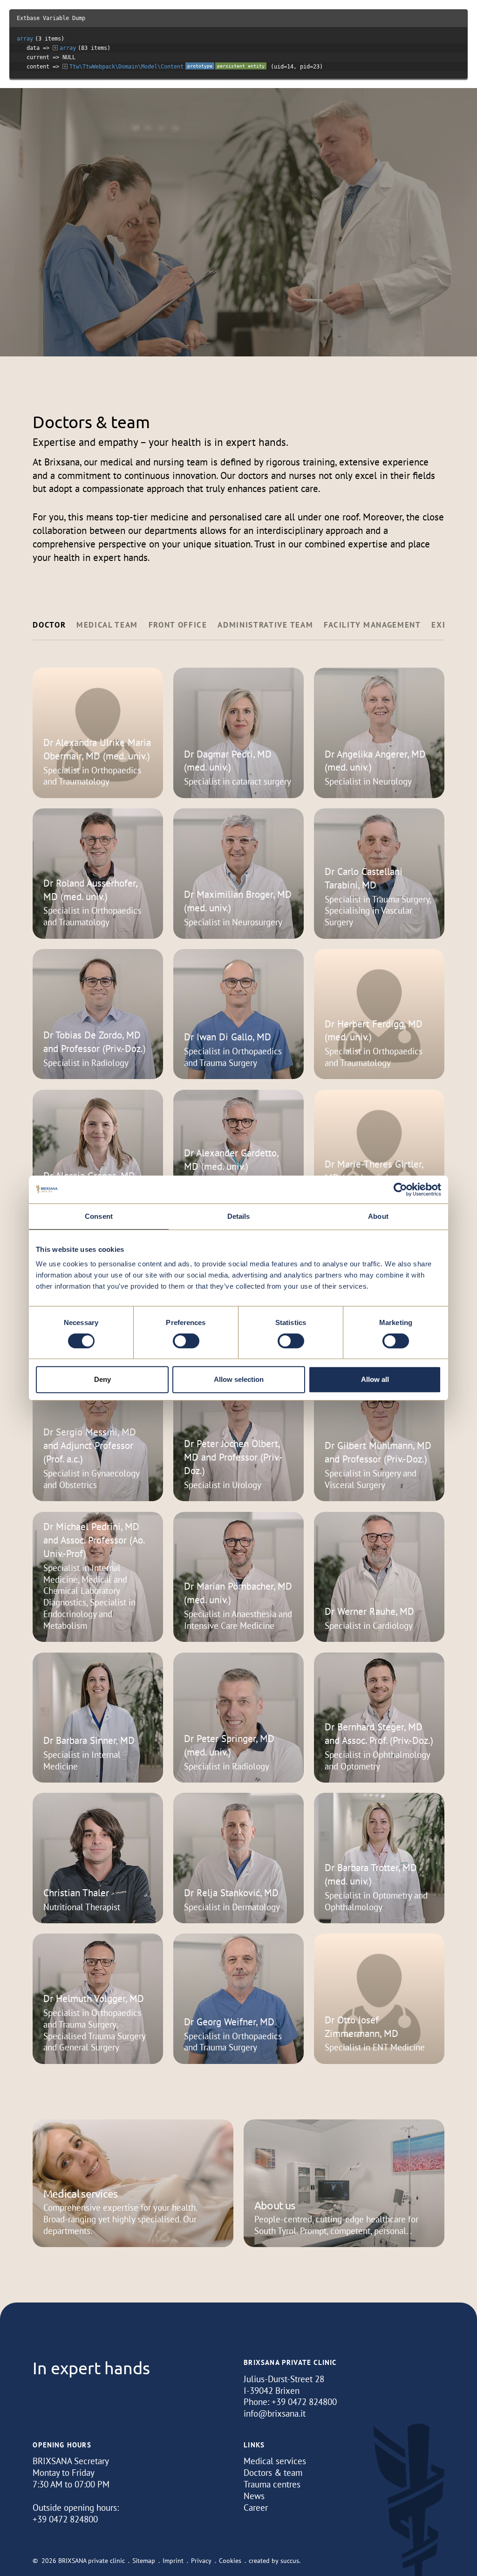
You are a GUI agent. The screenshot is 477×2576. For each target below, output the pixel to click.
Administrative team (265, 625)
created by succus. (275, 2561)
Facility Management (372, 625)
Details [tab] (239, 1216)
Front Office (178, 625)
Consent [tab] (99, 1216)
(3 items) (41, 39)
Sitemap (144, 2561)
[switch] (186, 1341)
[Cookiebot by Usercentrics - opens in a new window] (400, 1189)
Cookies (230, 2561)
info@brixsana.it (275, 2413)
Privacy (201, 2561)
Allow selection (239, 1379)
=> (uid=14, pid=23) (175, 67)
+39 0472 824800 (304, 2402)
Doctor (49, 625)
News (254, 2496)
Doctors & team (273, 2473)
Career (256, 2508)
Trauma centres (272, 2484)
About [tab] (378, 1216)
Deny (102, 1379)
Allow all (375, 1379)
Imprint (173, 2561)
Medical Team (107, 625)
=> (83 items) (68, 48)
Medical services (275, 2461)
